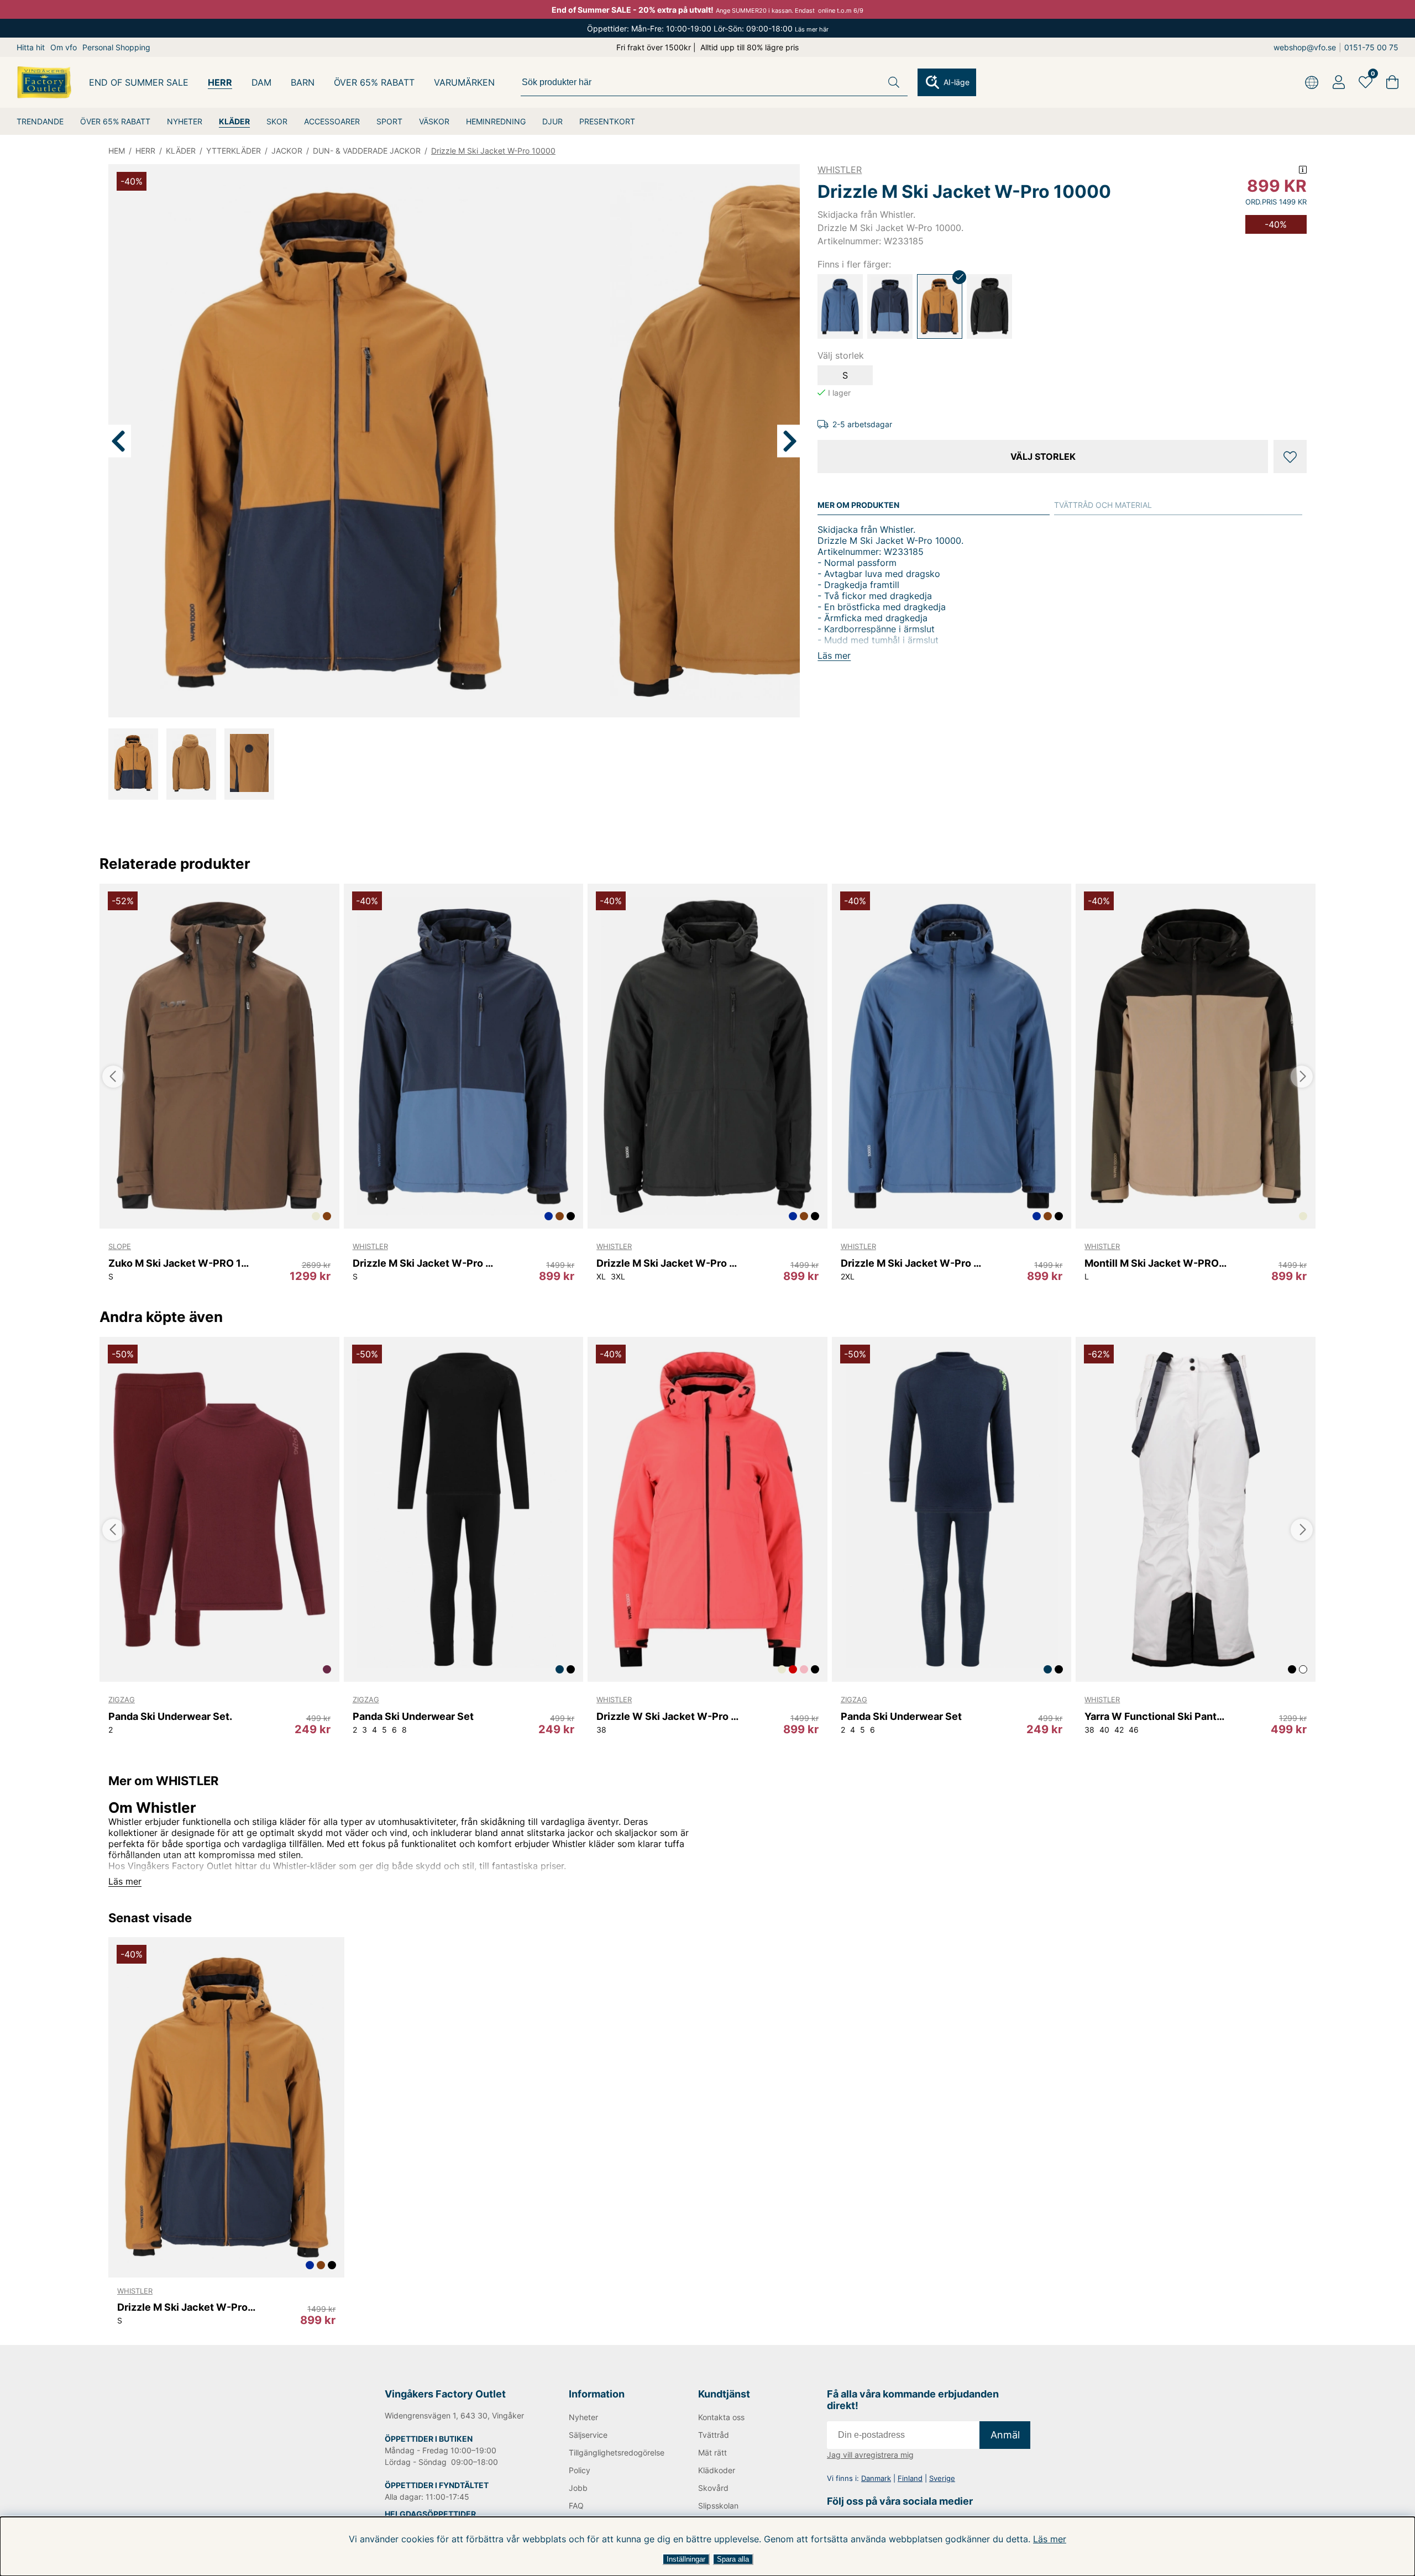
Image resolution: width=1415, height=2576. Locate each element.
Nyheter (583, 2417)
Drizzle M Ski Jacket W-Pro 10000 (493, 151)
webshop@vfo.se (1305, 47)
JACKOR (287, 151)
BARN (303, 82)
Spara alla (733, 2559)
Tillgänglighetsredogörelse (615, 2452)
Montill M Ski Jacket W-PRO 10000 (1155, 1263)
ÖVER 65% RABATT (115, 121)
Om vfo (64, 47)
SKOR (277, 121)
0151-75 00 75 (1371, 47)
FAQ (576, 2506)
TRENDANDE (40, 121)
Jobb (578, 2488)
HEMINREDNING (496, 121)
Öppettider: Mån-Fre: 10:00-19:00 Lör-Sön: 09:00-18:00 (708, 28)
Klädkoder (717, 2470)
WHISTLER (840, 170)
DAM (261, 82)
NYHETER (185, 121)
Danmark (876, 2478)
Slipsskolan (718, 2506)
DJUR (552, 121)
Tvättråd (714, 2435)
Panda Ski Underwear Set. (170, 1716)
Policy (580, 2470)
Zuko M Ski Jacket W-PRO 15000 (179, 1263)
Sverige (942, 2478)
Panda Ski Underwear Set (413, 1716)
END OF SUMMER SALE (139, 82)
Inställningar (686, 2559)
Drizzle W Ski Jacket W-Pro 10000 (667, 1716)
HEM (117, 151)
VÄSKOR (434, 121)
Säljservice (588, 2435)
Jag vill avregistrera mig (870, 2455)
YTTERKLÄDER (234, 151)
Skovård (713, 2488)
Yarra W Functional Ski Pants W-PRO (1155, 1716)
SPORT (389, 121)
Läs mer (1050, 2539)
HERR (220, 82)
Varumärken (464, 82)
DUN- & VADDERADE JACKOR (367, 151)
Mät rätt (712, 2452)
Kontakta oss (721, 2417)
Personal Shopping (116, 47)
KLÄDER (234, 121)
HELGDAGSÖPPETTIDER (430, 2514)
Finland (910, 2478)
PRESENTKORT (607, 121)
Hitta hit (31, 47)
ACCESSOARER (332, 121)
